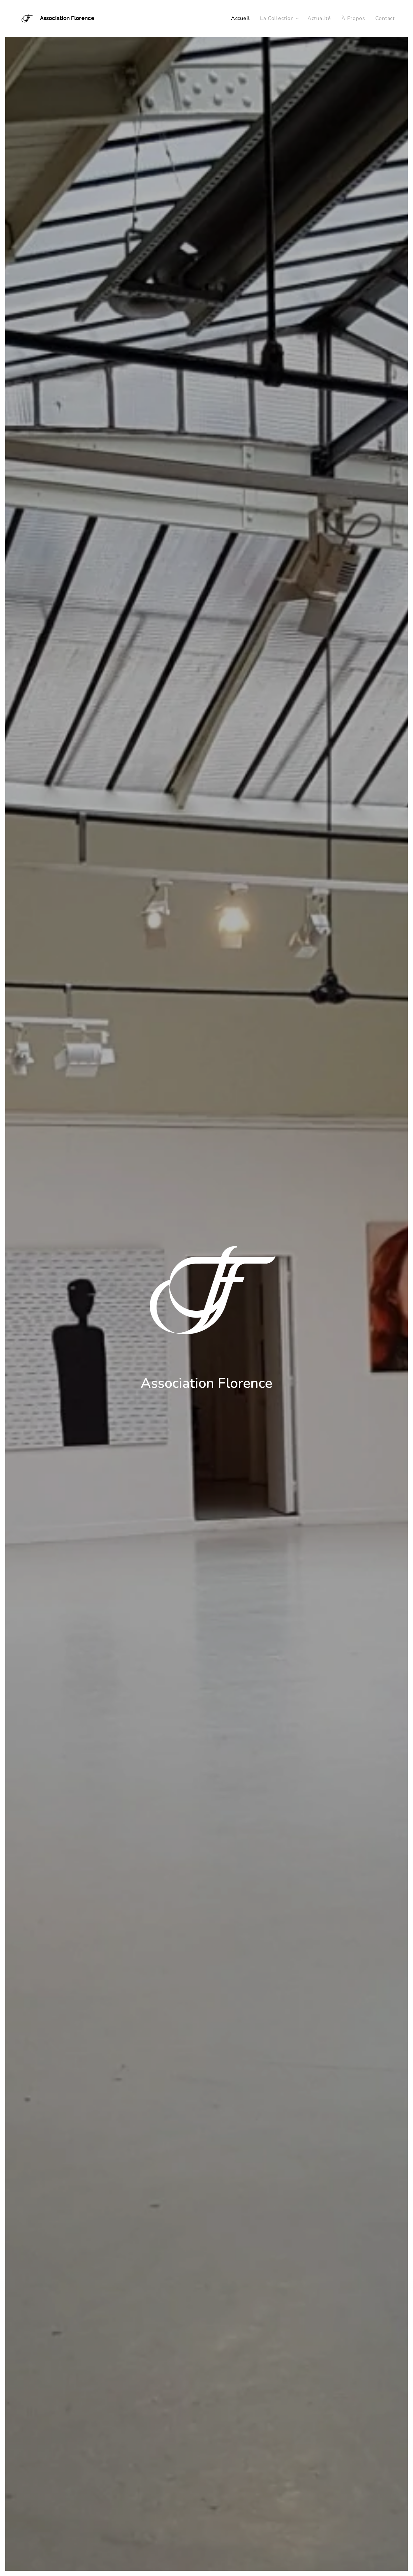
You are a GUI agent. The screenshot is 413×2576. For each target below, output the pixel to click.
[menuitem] (242, 18)
